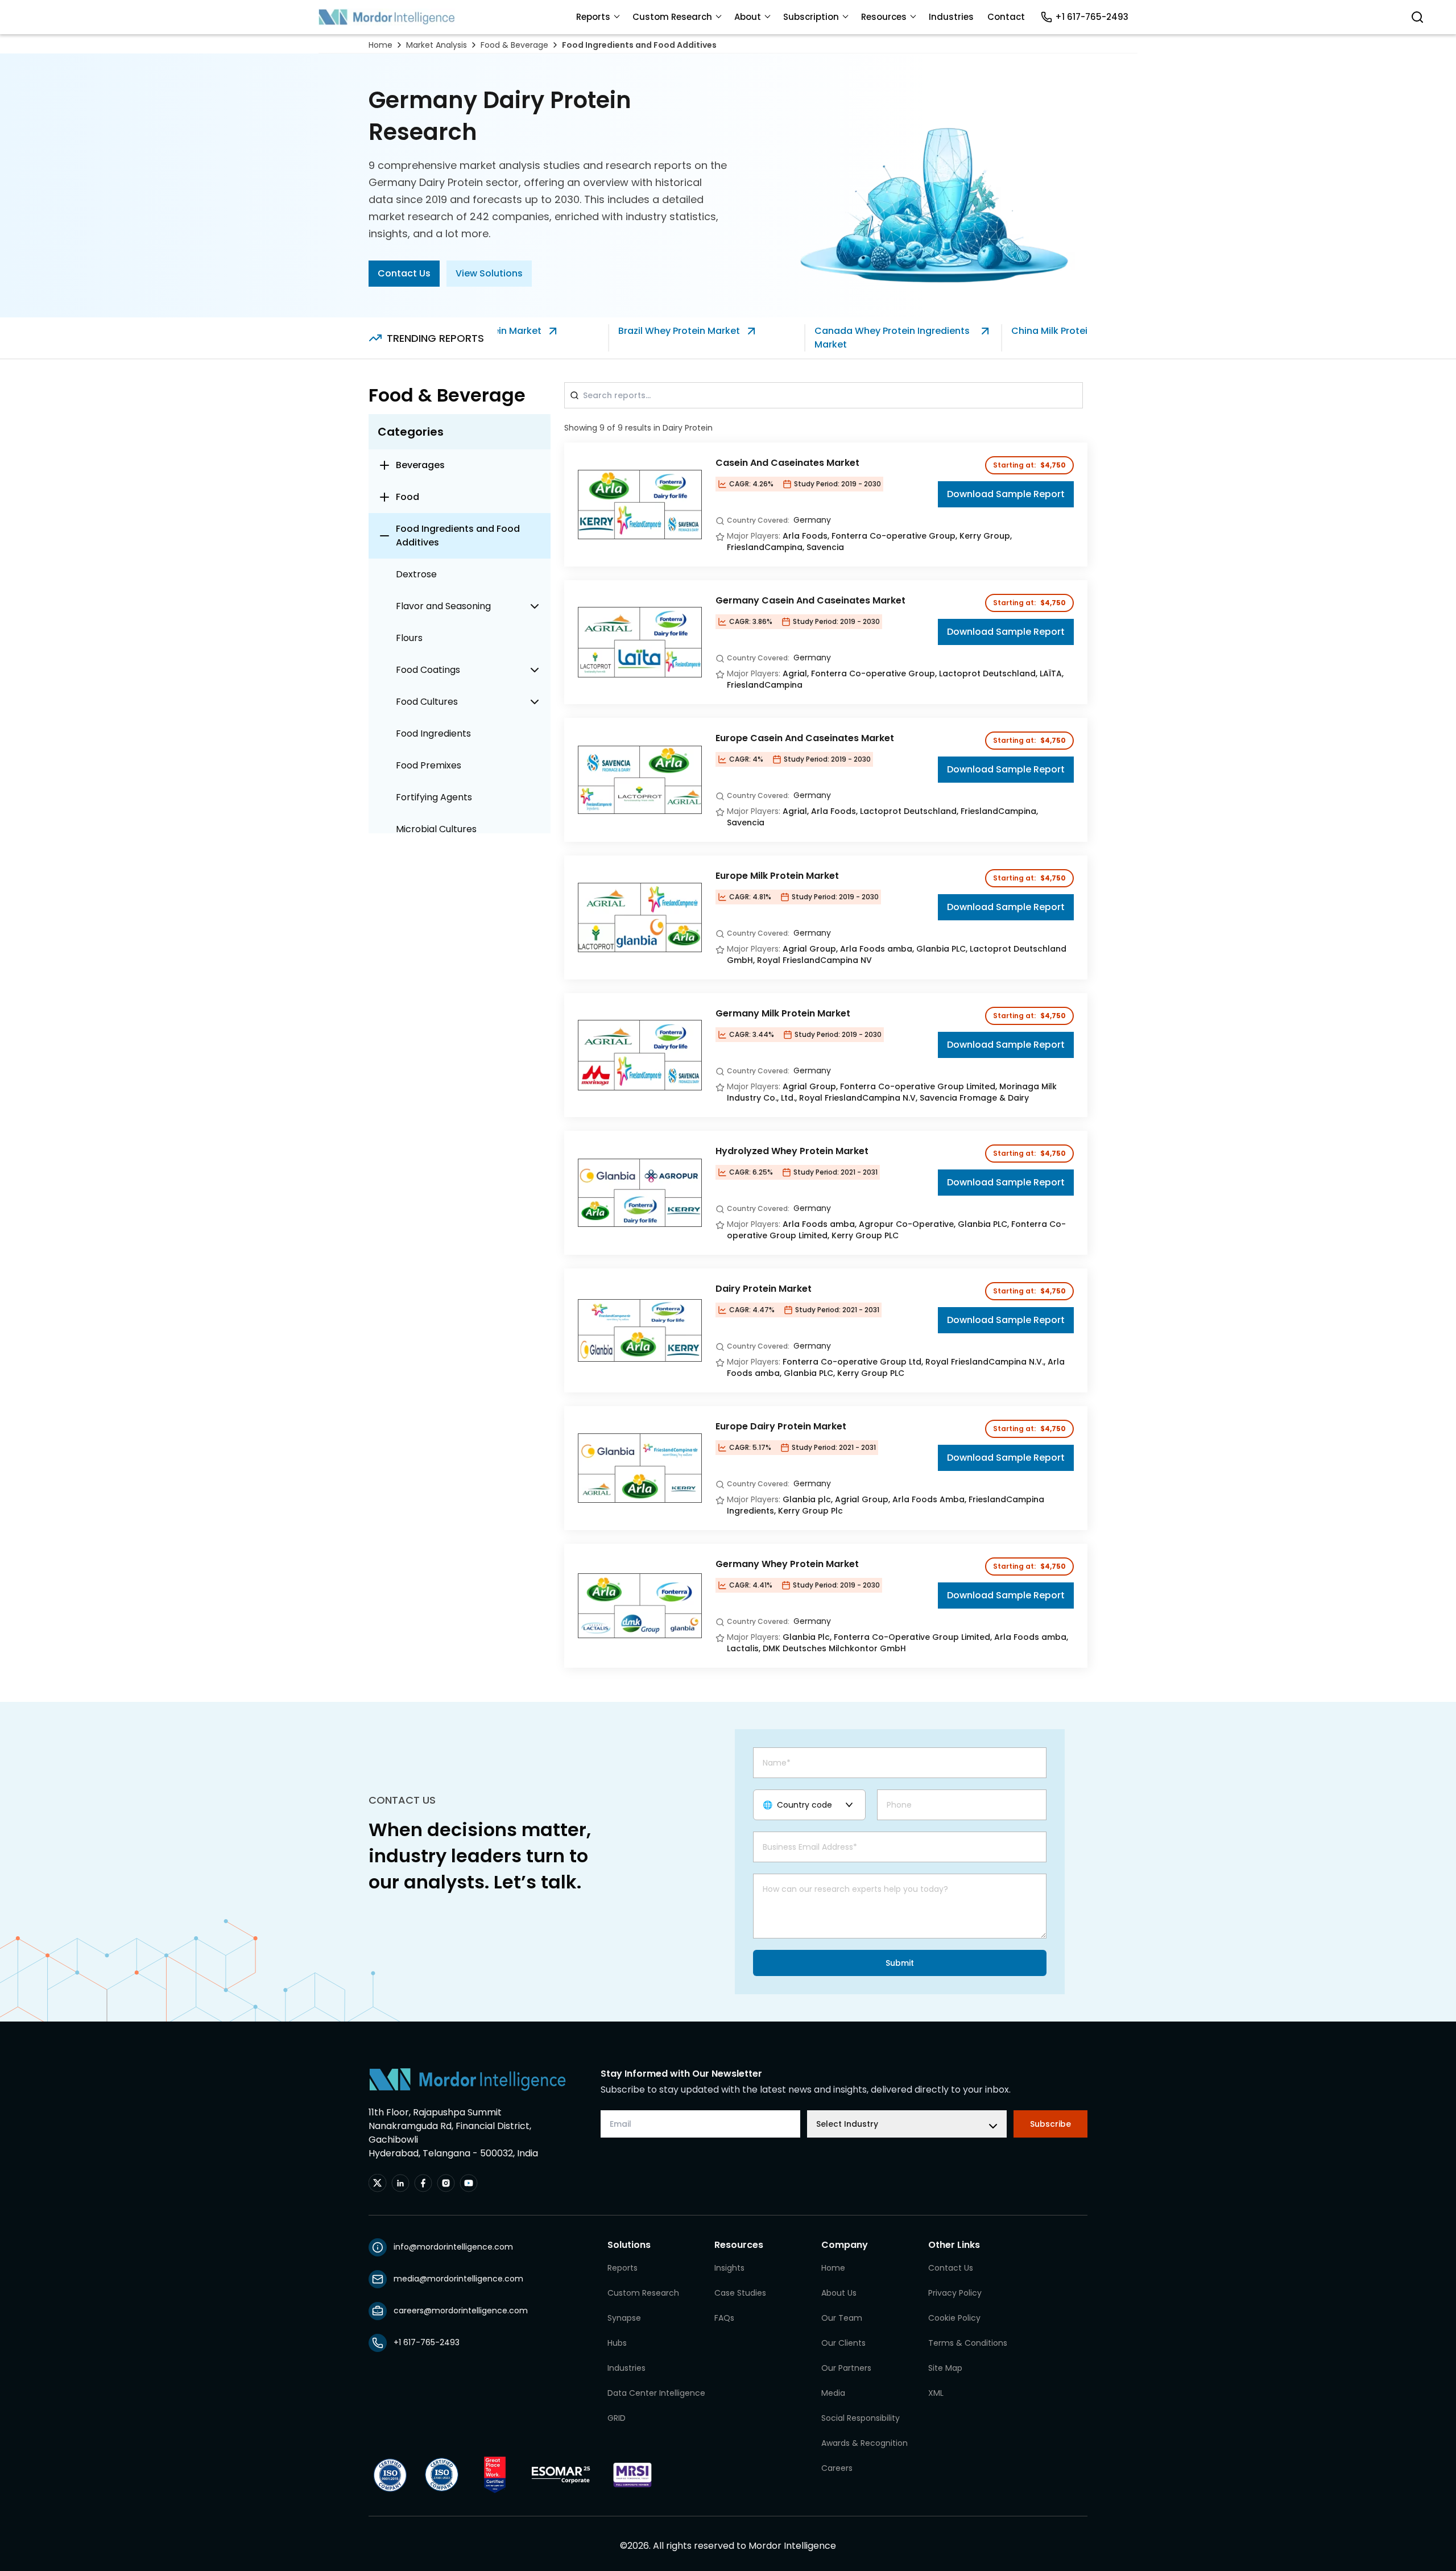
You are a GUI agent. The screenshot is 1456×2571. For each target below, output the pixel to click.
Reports (593, 17)
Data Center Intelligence (656, 2393)
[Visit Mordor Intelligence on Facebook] (423, 2183)
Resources (884, 17)
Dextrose (416, 574)
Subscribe (1050, 2124)
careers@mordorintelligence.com (461, 2310)
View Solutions (489, 273)
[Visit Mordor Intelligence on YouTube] (469, 2183)
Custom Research (672, 17)
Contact (1006, 17)
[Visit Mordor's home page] (387, 17)
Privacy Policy (955, 2293)
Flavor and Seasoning (443, 606)
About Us (839, 2293)
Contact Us (404, 273)
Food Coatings (428, 670)
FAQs (724, 2318)
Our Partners (846, 2368)
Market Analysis (437, 45)
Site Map (945, 2368)
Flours (409, 638)
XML (936, 2393)
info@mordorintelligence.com (453, 2247)
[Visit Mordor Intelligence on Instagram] (446, 2183)
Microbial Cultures (436, 829)
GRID (617, 2418)
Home (380, 45)
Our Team (842, 2318)
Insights (729, 2268)
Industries (951, 17)
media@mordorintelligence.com (458, 2279)
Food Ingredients (433, 733)
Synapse (624, 2318)
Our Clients (843, 2343)
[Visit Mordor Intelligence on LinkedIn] (400, 2183)
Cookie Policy (954, 2318)
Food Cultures (427, 702)
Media (833, 2393)
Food (408, 497)
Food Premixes (429, 765)
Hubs (617, 2343)
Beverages (420, 465)
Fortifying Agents (434, 797)
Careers (837, 2468)
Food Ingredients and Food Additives (639, 45)
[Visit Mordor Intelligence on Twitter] (378, 2183)
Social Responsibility (861, 2418)
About (748, 17)
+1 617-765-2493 (1092, 17)
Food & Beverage (514, 45)
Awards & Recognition (864, 2443)
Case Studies (740, 2293)
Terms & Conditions (968, 2343)
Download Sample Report (1006, 494)
